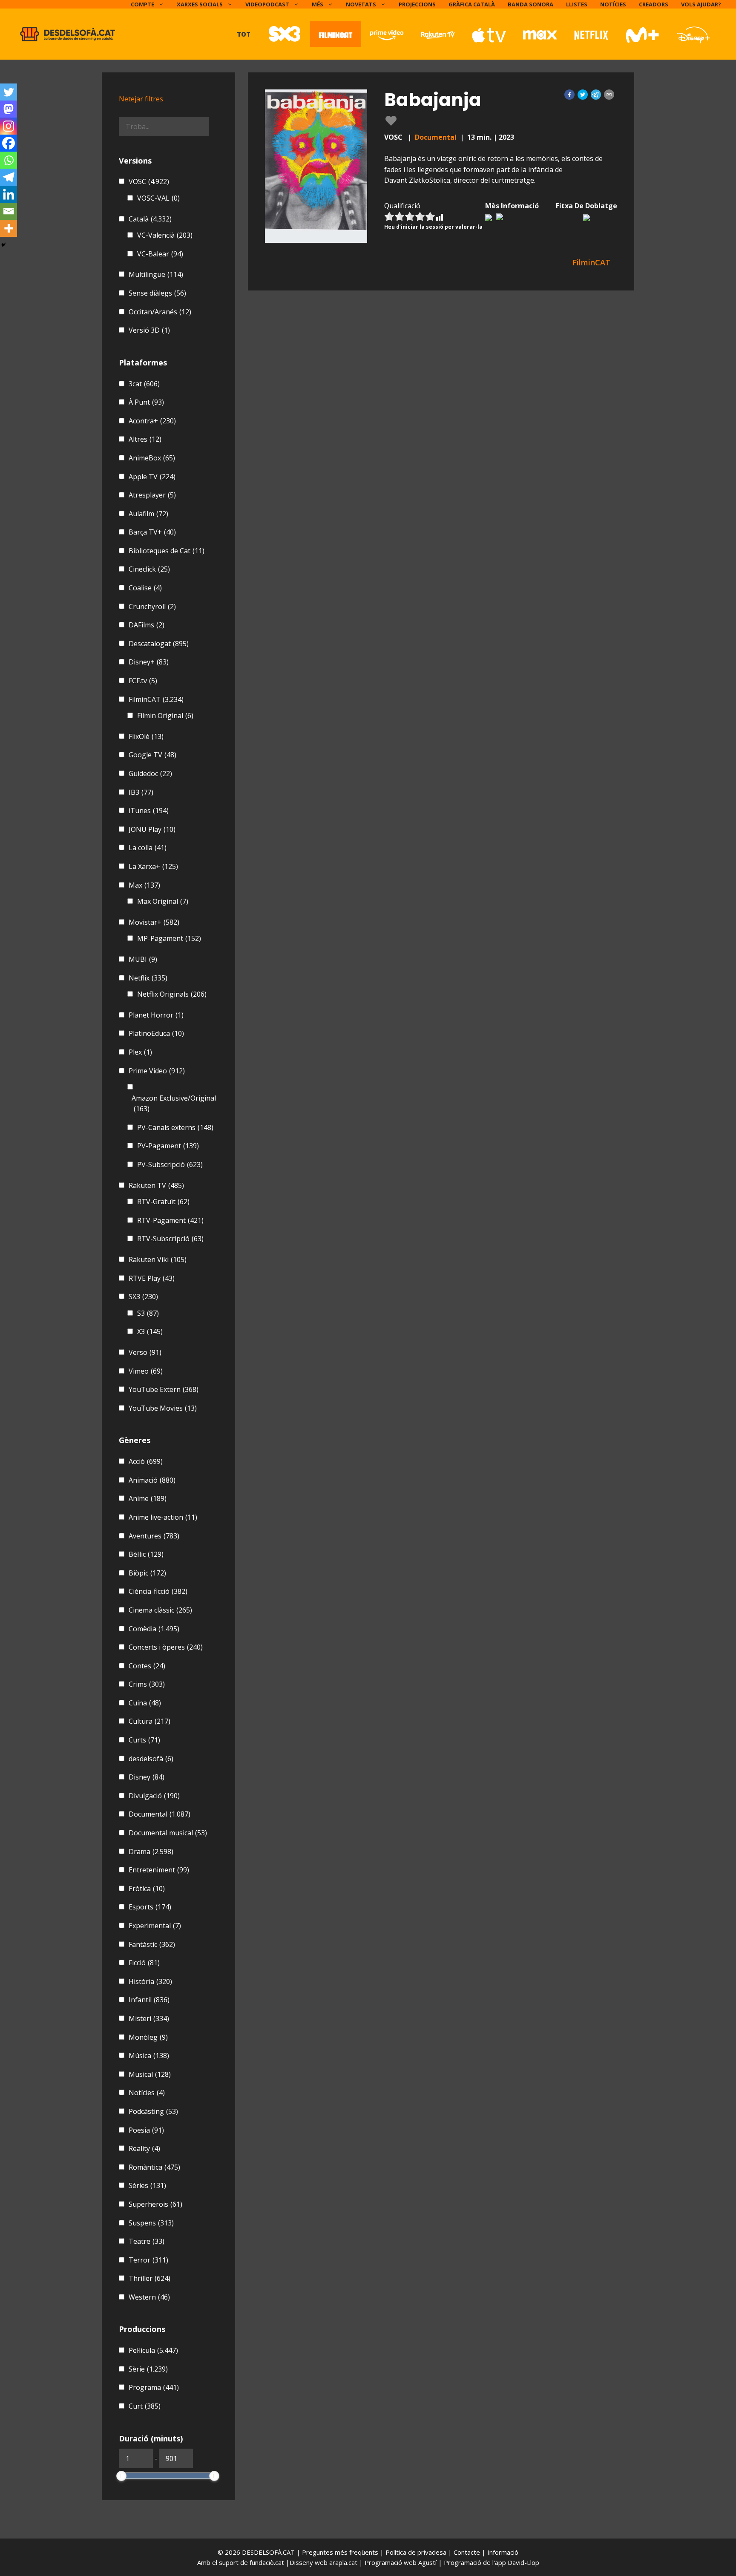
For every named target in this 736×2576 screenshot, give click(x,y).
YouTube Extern (164, 1389)
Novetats (361, 4)
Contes (147, 1666)
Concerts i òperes (166, 1647)
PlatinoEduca (156, 1033)
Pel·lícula (153, 2350)
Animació (152, 1480)
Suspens (151, 2223)
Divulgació (154, 1796)
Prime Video (157, 1071)
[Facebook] (9, 143)
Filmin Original (165, 716)
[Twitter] (9, 92)
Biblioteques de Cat (167, 551)
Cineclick (149, 569)
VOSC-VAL (158, 198)
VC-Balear (160, 254)
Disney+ (149, 662)
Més (318, 4)
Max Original (163, 901)
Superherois (155, 2204)
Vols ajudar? (701, 4)
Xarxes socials (200, 4)
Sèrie (148, 2369)
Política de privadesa (417, 2552)
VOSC (149, 181)
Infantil (149, 2000)
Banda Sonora (530, 4)
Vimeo (146, 1371)
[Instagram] (9, 126)
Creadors (654, 4)
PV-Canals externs (175, 1127)
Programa (154, 2387)
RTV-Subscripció (170, 1239)
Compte (142, 4)
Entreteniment (159, 1870)
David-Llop (523, 2562)
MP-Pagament (169, 938)
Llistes (577, 4)
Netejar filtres (141, 99)
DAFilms (147, 625)
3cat (144, 384)
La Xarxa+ (153, 866)
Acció (146, 1461)
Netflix (148, 978)
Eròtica (147, 1889)
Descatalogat (159, 644)
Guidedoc (150, 773)
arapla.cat (343, 2562)
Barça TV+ (152, 532)
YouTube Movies (163, 1408)
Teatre (147, 2241)
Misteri (149, 2018)
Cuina (145, 1703)
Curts (144, 1740)
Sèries (147, 2185)
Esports (150, 1907)
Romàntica (154, 2167)
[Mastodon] (9, 109)
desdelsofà (151, 1759)
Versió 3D (149, 330)
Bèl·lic (146, 1554)
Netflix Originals (172, 994)
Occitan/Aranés (160, 312)
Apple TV (152, 477)
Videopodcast (267, 4)
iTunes (149, 811)
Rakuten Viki (158, 1259)
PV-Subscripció (170, 1164)
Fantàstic (152, 1944)
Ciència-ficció (158, 1591)
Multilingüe (156, 274)
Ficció (144, 1963)
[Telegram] (9, 177)
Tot (244, 34)
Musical (150, 2074)
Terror (148, 2260)
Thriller (149, 2278)
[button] (569, 95)
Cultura (149, 1721)
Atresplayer (152, 495)
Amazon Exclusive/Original (174, 1104)
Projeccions (417, 4)
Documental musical (168, 1833)
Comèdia (154, 1629)
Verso (145, 1352)
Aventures (154, 1536)
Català (150, 219)
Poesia (146, 2130)
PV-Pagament (168, 1146)
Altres (145, 439)
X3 (150, 1331)
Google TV (152, 755)
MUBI (143, 959)
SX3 (143, 1297)
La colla (148, 848)
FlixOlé (146, 736)
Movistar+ (154, 922)
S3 (148, 1313)
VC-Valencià (165, 235)
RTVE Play (152, 1278)
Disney (147, 1777)
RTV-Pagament (170, 1220)
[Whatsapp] (9, 160)
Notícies (613, 4)
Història (150, 1981)
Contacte (468, 2552)
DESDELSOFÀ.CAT (268, 2552)
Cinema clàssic (160, 1610)
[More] (9, 228)
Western (149, 2297)
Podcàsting (153, 2111)
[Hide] (3, 245)
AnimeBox (152, 458)
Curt (145, 2406)
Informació (503, 2552)
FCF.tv (143, 681)
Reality (144, 2148)
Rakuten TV (156, 1185)
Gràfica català (472, 4)
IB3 (141, 792)
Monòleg (148, 2037)
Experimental (155, 1926)
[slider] (121, 2476)
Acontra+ (152, 421)
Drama (151, 1851)
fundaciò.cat (267, 2562)
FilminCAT (156, 699)
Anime (148, 1498)
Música (149, 2056)
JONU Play (152, 829)
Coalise (145, 588)
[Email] (9, 211)
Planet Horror (156, 1015)
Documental (436, 137)
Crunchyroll (152, 607)
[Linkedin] (9, 194)
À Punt (146, 402)
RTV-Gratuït (163, 1202)
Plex (140, 1052)
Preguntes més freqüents (341, 2552)
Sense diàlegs (157, 293)
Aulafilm (148, 514)
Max (144, 885)
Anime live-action (163, 1517)
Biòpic (147, 1573)
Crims (147, 1684)
